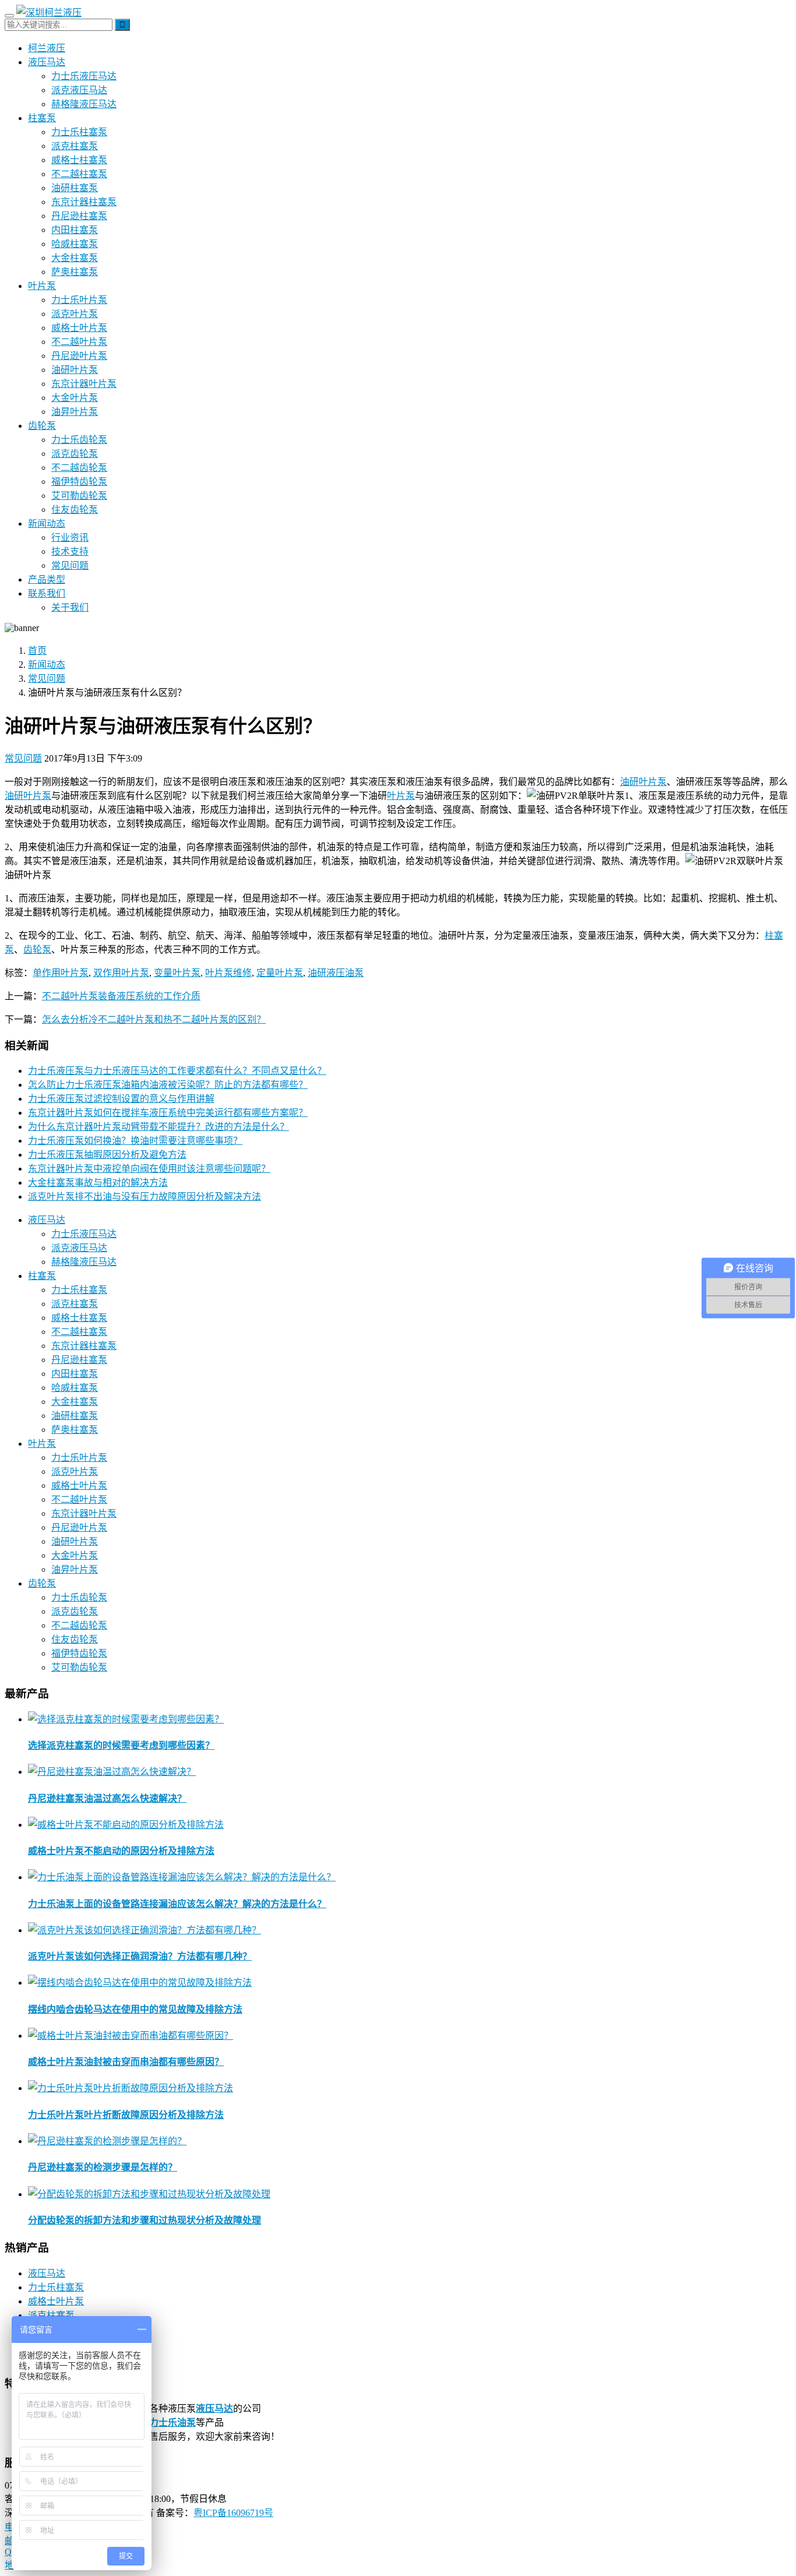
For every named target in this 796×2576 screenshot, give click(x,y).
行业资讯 (70, 538)
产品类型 (47, 579)
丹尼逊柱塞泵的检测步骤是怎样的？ (103, 2167)
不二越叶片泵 (79, 342)
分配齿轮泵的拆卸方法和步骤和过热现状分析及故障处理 (145, 2220)
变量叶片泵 (177, 973)
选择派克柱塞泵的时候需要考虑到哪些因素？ (121, 1745)
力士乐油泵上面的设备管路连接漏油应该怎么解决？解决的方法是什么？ (177, 1904)
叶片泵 (42, 286)
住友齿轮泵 (75, 510)
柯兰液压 (47, 48)
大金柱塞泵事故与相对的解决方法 (98, 1183)
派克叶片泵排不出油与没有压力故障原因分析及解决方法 (145, 1197)
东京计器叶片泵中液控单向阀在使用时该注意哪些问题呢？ (149, 1169)
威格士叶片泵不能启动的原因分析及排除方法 (121, 1851)
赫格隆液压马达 (84, 104)
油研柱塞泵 (75, 188)
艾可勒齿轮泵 (79, 496)
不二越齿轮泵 (79, 468)
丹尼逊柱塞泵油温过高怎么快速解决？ (107, 1798)
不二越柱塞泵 (79, 174)
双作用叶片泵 (121, 973)
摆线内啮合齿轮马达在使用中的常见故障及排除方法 (135, 2009)
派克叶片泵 (75, 314)
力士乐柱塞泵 (79, 132)
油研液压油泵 (336, 973)
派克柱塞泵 (75, 146)
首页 (37, 651)
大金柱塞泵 (75, 258)
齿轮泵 (42, 426)
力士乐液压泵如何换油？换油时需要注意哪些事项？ (135, 1141)
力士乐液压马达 (84, 76)
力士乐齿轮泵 (79, 440)
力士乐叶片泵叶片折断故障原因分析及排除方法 (126, 2115)
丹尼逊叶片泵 (79, 356)
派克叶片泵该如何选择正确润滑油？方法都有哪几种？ (140, 1956)
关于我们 (70, 607)
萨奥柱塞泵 (75, 272)
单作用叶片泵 (61, 973)
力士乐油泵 (172, 2422)
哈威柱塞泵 (75, 244)
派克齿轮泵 (75, 454)
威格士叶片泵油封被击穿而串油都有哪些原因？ (126, 2062)
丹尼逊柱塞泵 (79, 216)
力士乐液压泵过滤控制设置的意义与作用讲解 (121, 1099)
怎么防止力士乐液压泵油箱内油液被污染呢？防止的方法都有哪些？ (168, 1085)
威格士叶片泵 (79, 328)
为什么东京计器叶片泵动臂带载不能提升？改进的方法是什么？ (159, 1127)
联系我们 (47, 593)
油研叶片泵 (75, 370)
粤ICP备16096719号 (233, 2513)
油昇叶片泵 (75, 412)
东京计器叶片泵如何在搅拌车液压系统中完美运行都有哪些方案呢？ (168, 1113)
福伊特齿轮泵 (79, 482)
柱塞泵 (42, 118)
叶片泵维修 (228, 973)
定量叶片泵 (280, 973)
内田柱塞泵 (75, 230)
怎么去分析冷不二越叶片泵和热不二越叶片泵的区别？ (154, 1019)
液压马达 (47, 62)
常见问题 (70, 565)
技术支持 (70, 552)
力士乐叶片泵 (79, 300)
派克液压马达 (79, 90)
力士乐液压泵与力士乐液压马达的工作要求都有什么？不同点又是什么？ (177, 1071)
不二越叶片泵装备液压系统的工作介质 (121, 996)
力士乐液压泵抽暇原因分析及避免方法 (107, 1155)
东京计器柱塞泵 (84, 202)
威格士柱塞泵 (79, 160)
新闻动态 (47, 524)
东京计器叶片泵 (84, 384)
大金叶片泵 (75, 398)
